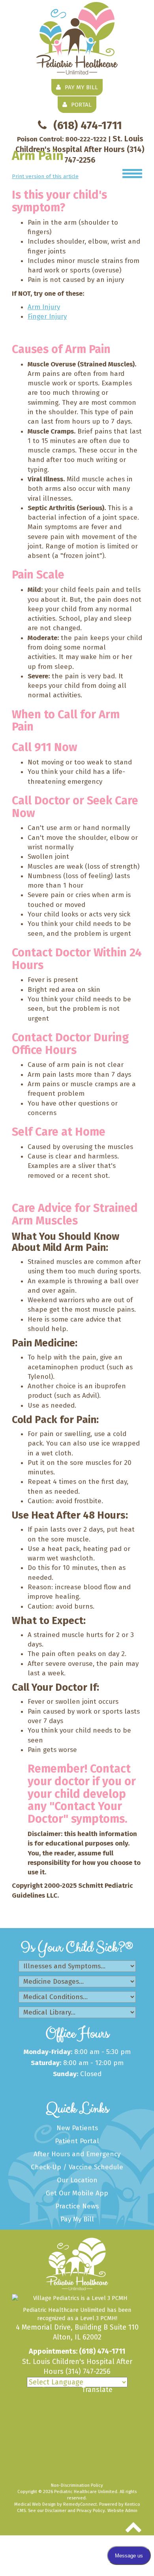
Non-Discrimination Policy (77, 2485)
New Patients (77, 2128)
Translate (97, 2390)
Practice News (77, 2206)
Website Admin (122, 2510)
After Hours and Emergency (77, 2154)
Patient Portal (77, 2141)
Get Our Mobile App (77, 2193)
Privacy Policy (91, 2510)
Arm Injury (44, 307)
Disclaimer (56, 2510)
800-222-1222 (86, 139)
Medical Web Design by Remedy (55, 2504)
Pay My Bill (77, 2219)
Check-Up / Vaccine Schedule (77, 2167)
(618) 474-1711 (88, 125)
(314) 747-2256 (88, 2371)
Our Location (77, 2180)
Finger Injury (47, 316)
